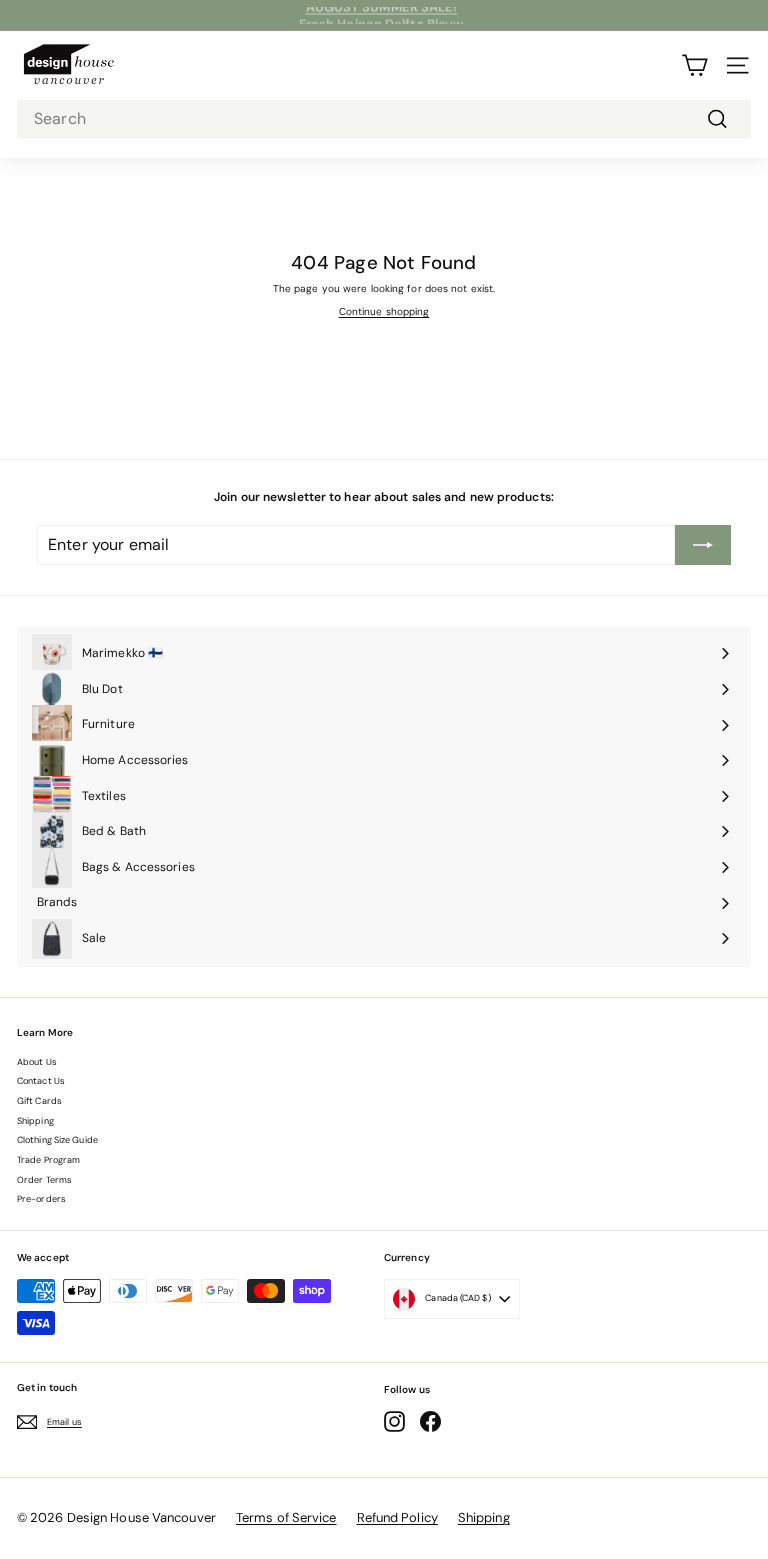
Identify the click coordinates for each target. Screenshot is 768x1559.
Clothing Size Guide (57, 1140)
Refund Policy (397, 1517)
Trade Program (48, 1160)
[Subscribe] (703, 545)
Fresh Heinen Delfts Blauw (382, 15)
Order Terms (44, 1180)
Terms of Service (286, 1517)
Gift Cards (39, 1101)
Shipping (35, 1121)
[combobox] (384, 119)
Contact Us (41, 1081)
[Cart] (694, 65)
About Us (37, 1062)
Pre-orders (41, 1199)
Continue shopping (384, 311)
